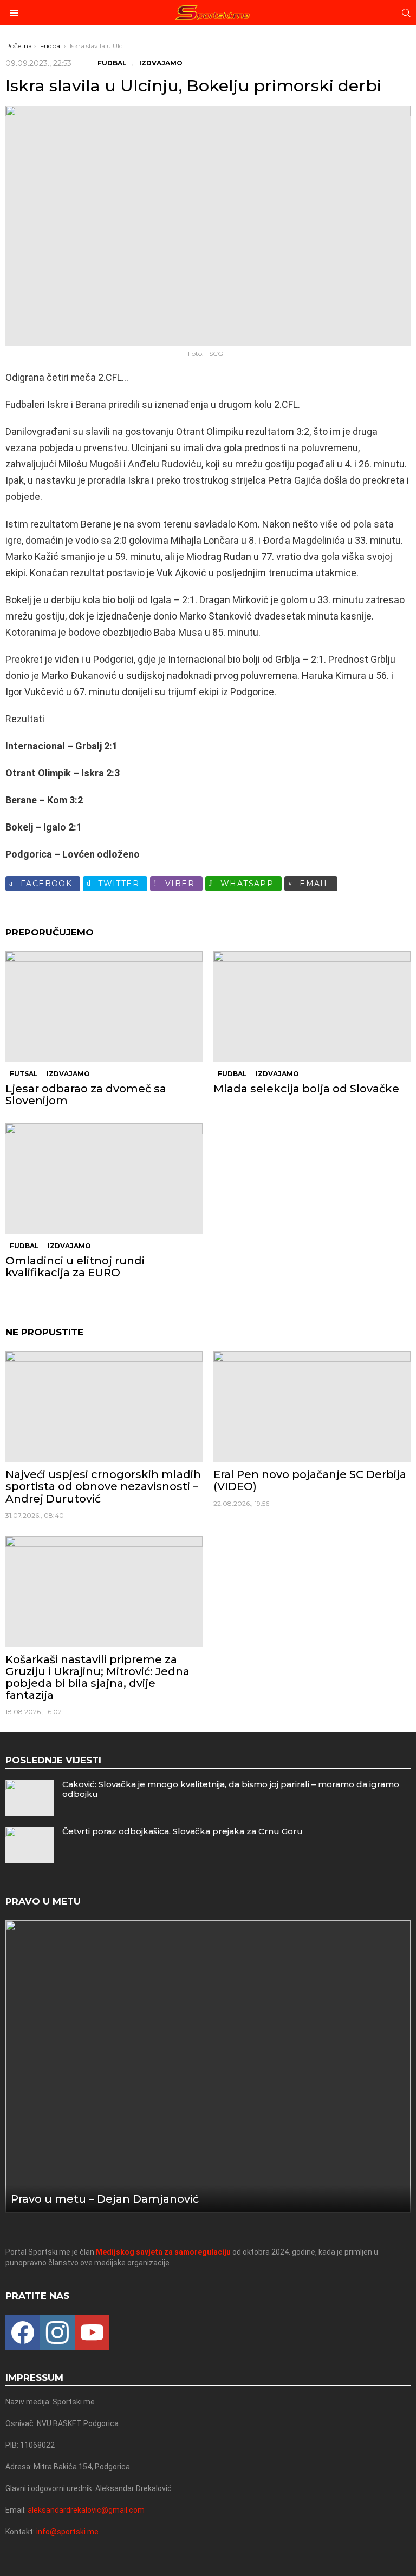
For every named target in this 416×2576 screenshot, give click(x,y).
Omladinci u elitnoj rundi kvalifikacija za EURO (75, 1267)
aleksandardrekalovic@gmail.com (86, 2510)
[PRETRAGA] (406, 13)
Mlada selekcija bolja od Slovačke (306, 1089)
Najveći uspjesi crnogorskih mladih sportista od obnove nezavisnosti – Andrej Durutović (103, 1486)
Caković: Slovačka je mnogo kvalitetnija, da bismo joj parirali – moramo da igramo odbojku (231, 1789)
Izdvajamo (68, 1074)
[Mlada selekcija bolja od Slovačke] (312, 1007)
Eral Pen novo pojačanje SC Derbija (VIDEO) (310, 1480)
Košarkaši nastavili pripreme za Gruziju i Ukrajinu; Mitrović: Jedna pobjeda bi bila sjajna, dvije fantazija (97, 1677)
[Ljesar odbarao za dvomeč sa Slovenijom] (104, 1007)
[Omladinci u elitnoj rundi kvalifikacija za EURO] (104, 1179)
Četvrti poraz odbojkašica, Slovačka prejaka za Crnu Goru (183, 1831)
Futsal (24, 1074)
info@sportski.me (67, 2532)
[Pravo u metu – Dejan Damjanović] (208, 2067)
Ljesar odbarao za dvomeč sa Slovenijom (86, 1095)
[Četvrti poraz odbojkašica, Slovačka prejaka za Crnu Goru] (30, 1845)
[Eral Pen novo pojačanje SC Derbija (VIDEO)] (312, 1406)
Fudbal (232, 1074)
